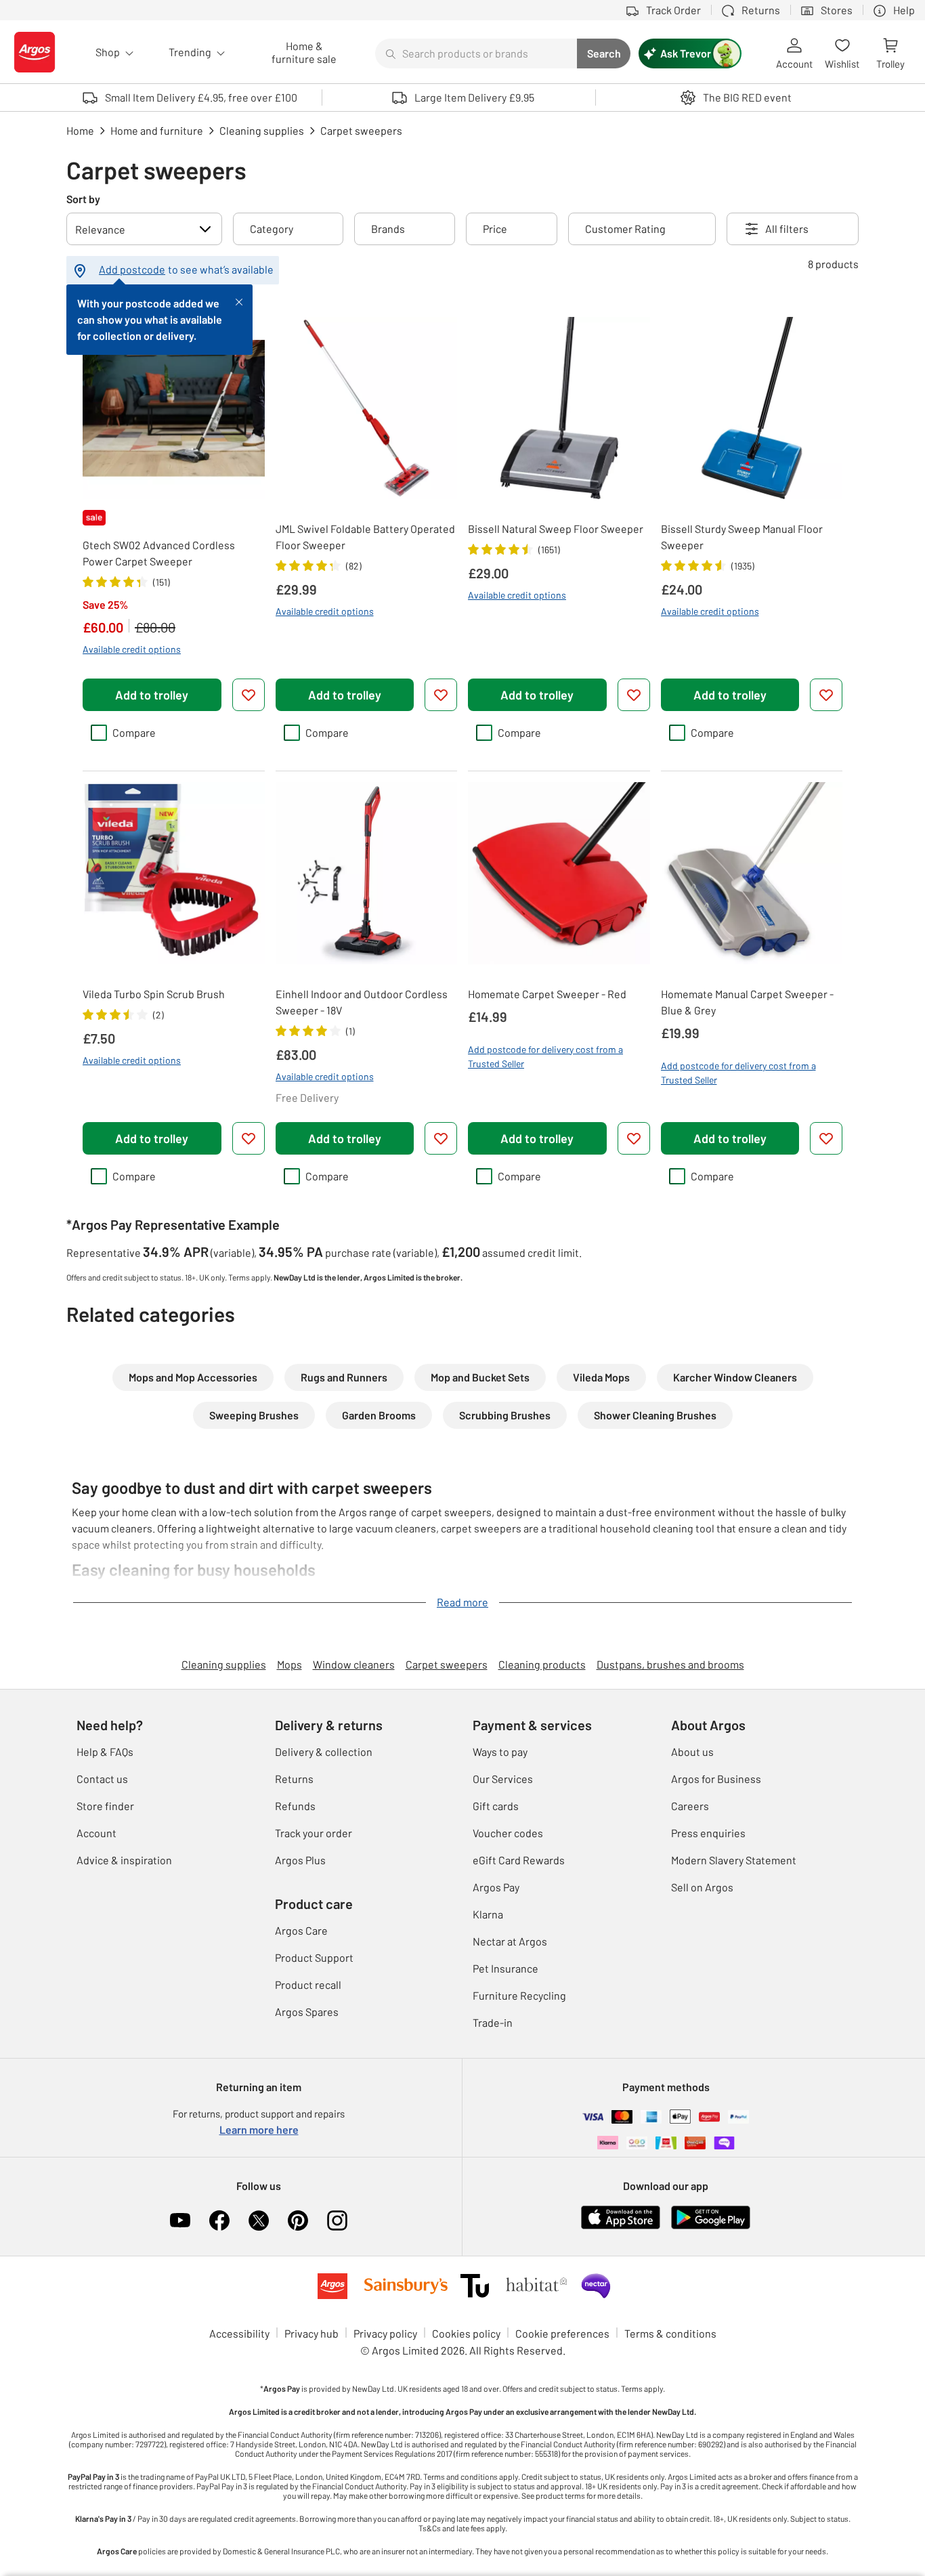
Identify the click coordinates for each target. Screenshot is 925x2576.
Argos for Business (716, 1779)
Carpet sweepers (447, 1664)
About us (692, 1752)
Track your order (314, 1833)
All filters (787, 229)
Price (495, 229)
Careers (690, 1806)
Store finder (105, 1806)
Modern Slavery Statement (734, 1860)
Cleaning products (542, 1664)
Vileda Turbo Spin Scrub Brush (154, 994)
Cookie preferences (562, 2333)
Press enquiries (708, 1833)
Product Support (314, 1957)
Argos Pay (496, 1887)
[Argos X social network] (259, 2220)
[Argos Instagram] (337, 2220)
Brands (388, 229)
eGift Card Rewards (519, 1860)
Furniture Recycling (519, 1995)
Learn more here (259, 2129)
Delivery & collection (324, 1752)
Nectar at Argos (510, 1941)
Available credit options (132, 649)
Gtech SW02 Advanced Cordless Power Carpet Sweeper (159, 553)
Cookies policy (466, 2333)
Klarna (488, 1914)
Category (272, 229)
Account (96, 1833)
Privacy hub (311, 2333)
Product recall (308, 1984)
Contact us (102, 1779)
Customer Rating (625, 229)
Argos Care (301, 1930)
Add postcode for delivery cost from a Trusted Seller (545, 1056)
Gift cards (496, 1806)
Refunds (295, 1806)
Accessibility (239, 2333)
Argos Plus (300, 1860)
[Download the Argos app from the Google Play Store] (711, 2226)
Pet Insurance (505, 1968)
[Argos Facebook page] (219, 2220)
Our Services (503, 1779)
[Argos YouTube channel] (180, 2220)
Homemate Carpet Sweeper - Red (547, 994)
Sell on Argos (702, 1887)
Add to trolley (152, 695)
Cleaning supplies (224, 1664)
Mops (289, 1664)
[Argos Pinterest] (298, 2220)
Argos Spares (307, 2012)
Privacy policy (385, 2333)
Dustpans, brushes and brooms (670, 1664)
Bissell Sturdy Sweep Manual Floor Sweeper (742, 537)
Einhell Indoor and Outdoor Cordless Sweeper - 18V (362, 1002)
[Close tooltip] (239, 301)
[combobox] (476, 53)
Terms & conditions (670, 2333)
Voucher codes (508, 1833)
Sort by (83, 199)
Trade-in (493, 2022)
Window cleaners (354, 1664)
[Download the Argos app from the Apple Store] (621, 2226)
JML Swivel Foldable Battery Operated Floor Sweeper (365, 537)
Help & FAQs (105, 1752)
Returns (294, 1779)
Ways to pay (500, 1752)
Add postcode (132, 269)
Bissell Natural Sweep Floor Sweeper (556, 529)
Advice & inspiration (124, 1860)
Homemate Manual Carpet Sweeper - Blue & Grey (747, 1002)
